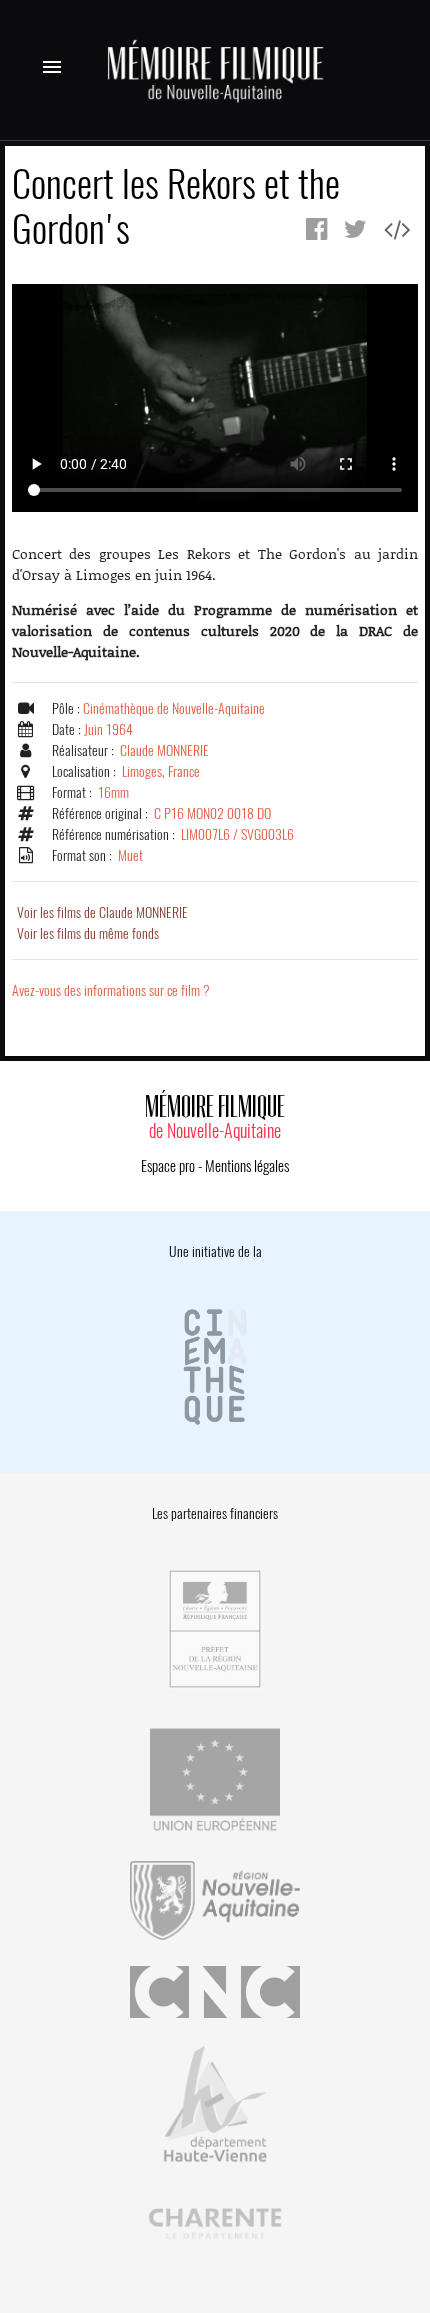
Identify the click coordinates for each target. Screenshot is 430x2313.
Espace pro (168, 1166)
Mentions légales (247, 1166)
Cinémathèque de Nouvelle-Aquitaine (174, 708)
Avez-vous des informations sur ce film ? (111, 990)
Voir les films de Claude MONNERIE (102, 912)
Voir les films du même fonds (88, 933)
